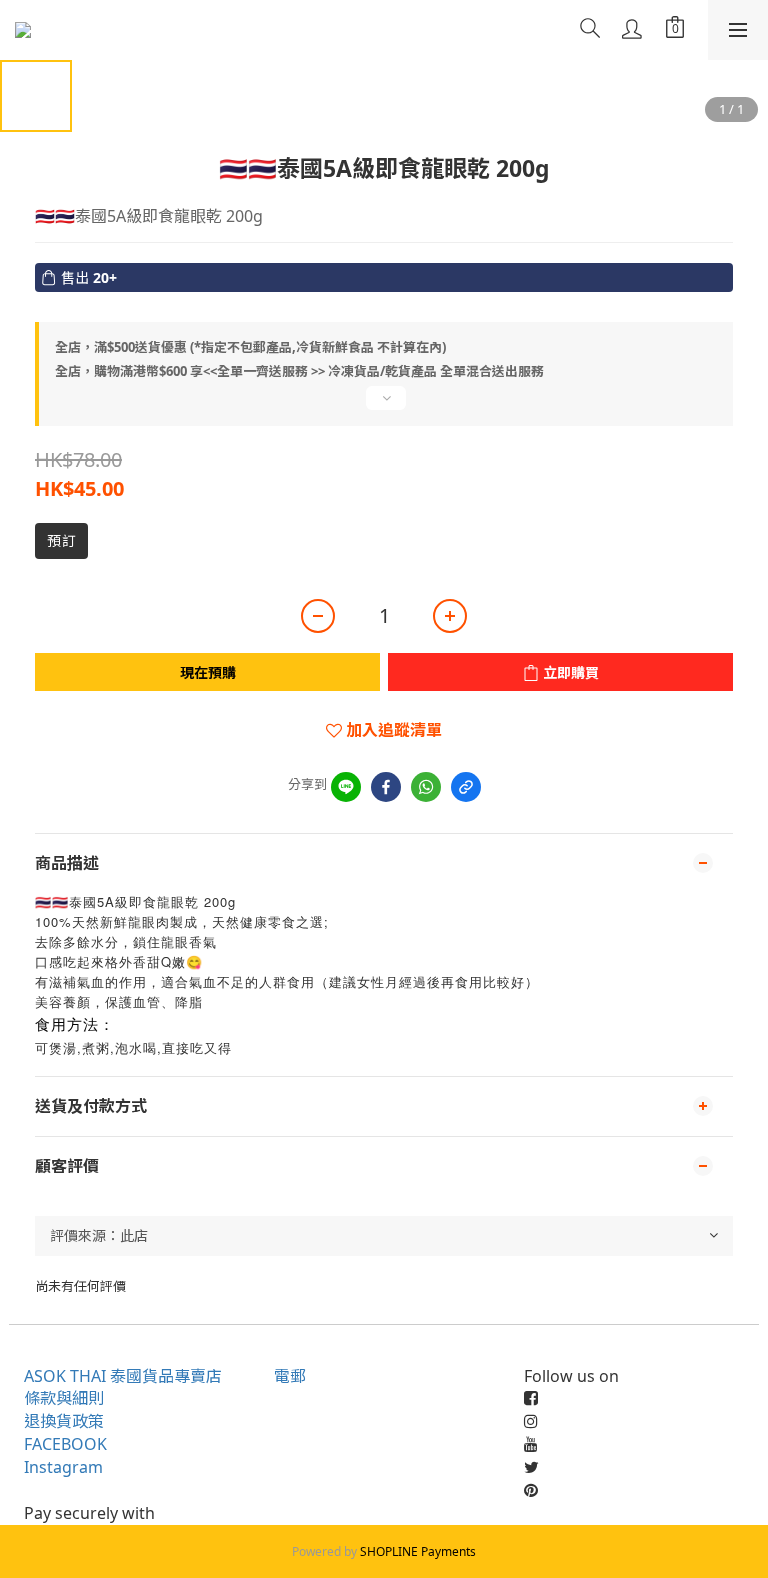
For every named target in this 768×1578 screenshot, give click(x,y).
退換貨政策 (64, 1421)
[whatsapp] (426, 787)
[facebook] (386, 787)
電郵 (290, 1376)
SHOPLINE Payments (418, 1551)
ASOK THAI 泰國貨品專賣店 (123, 1376)
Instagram (63, 1467)
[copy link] (466, 787)
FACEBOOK (65, 1444)
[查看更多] (384, 406)
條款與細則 (64, 1398)
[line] (346, 787)
